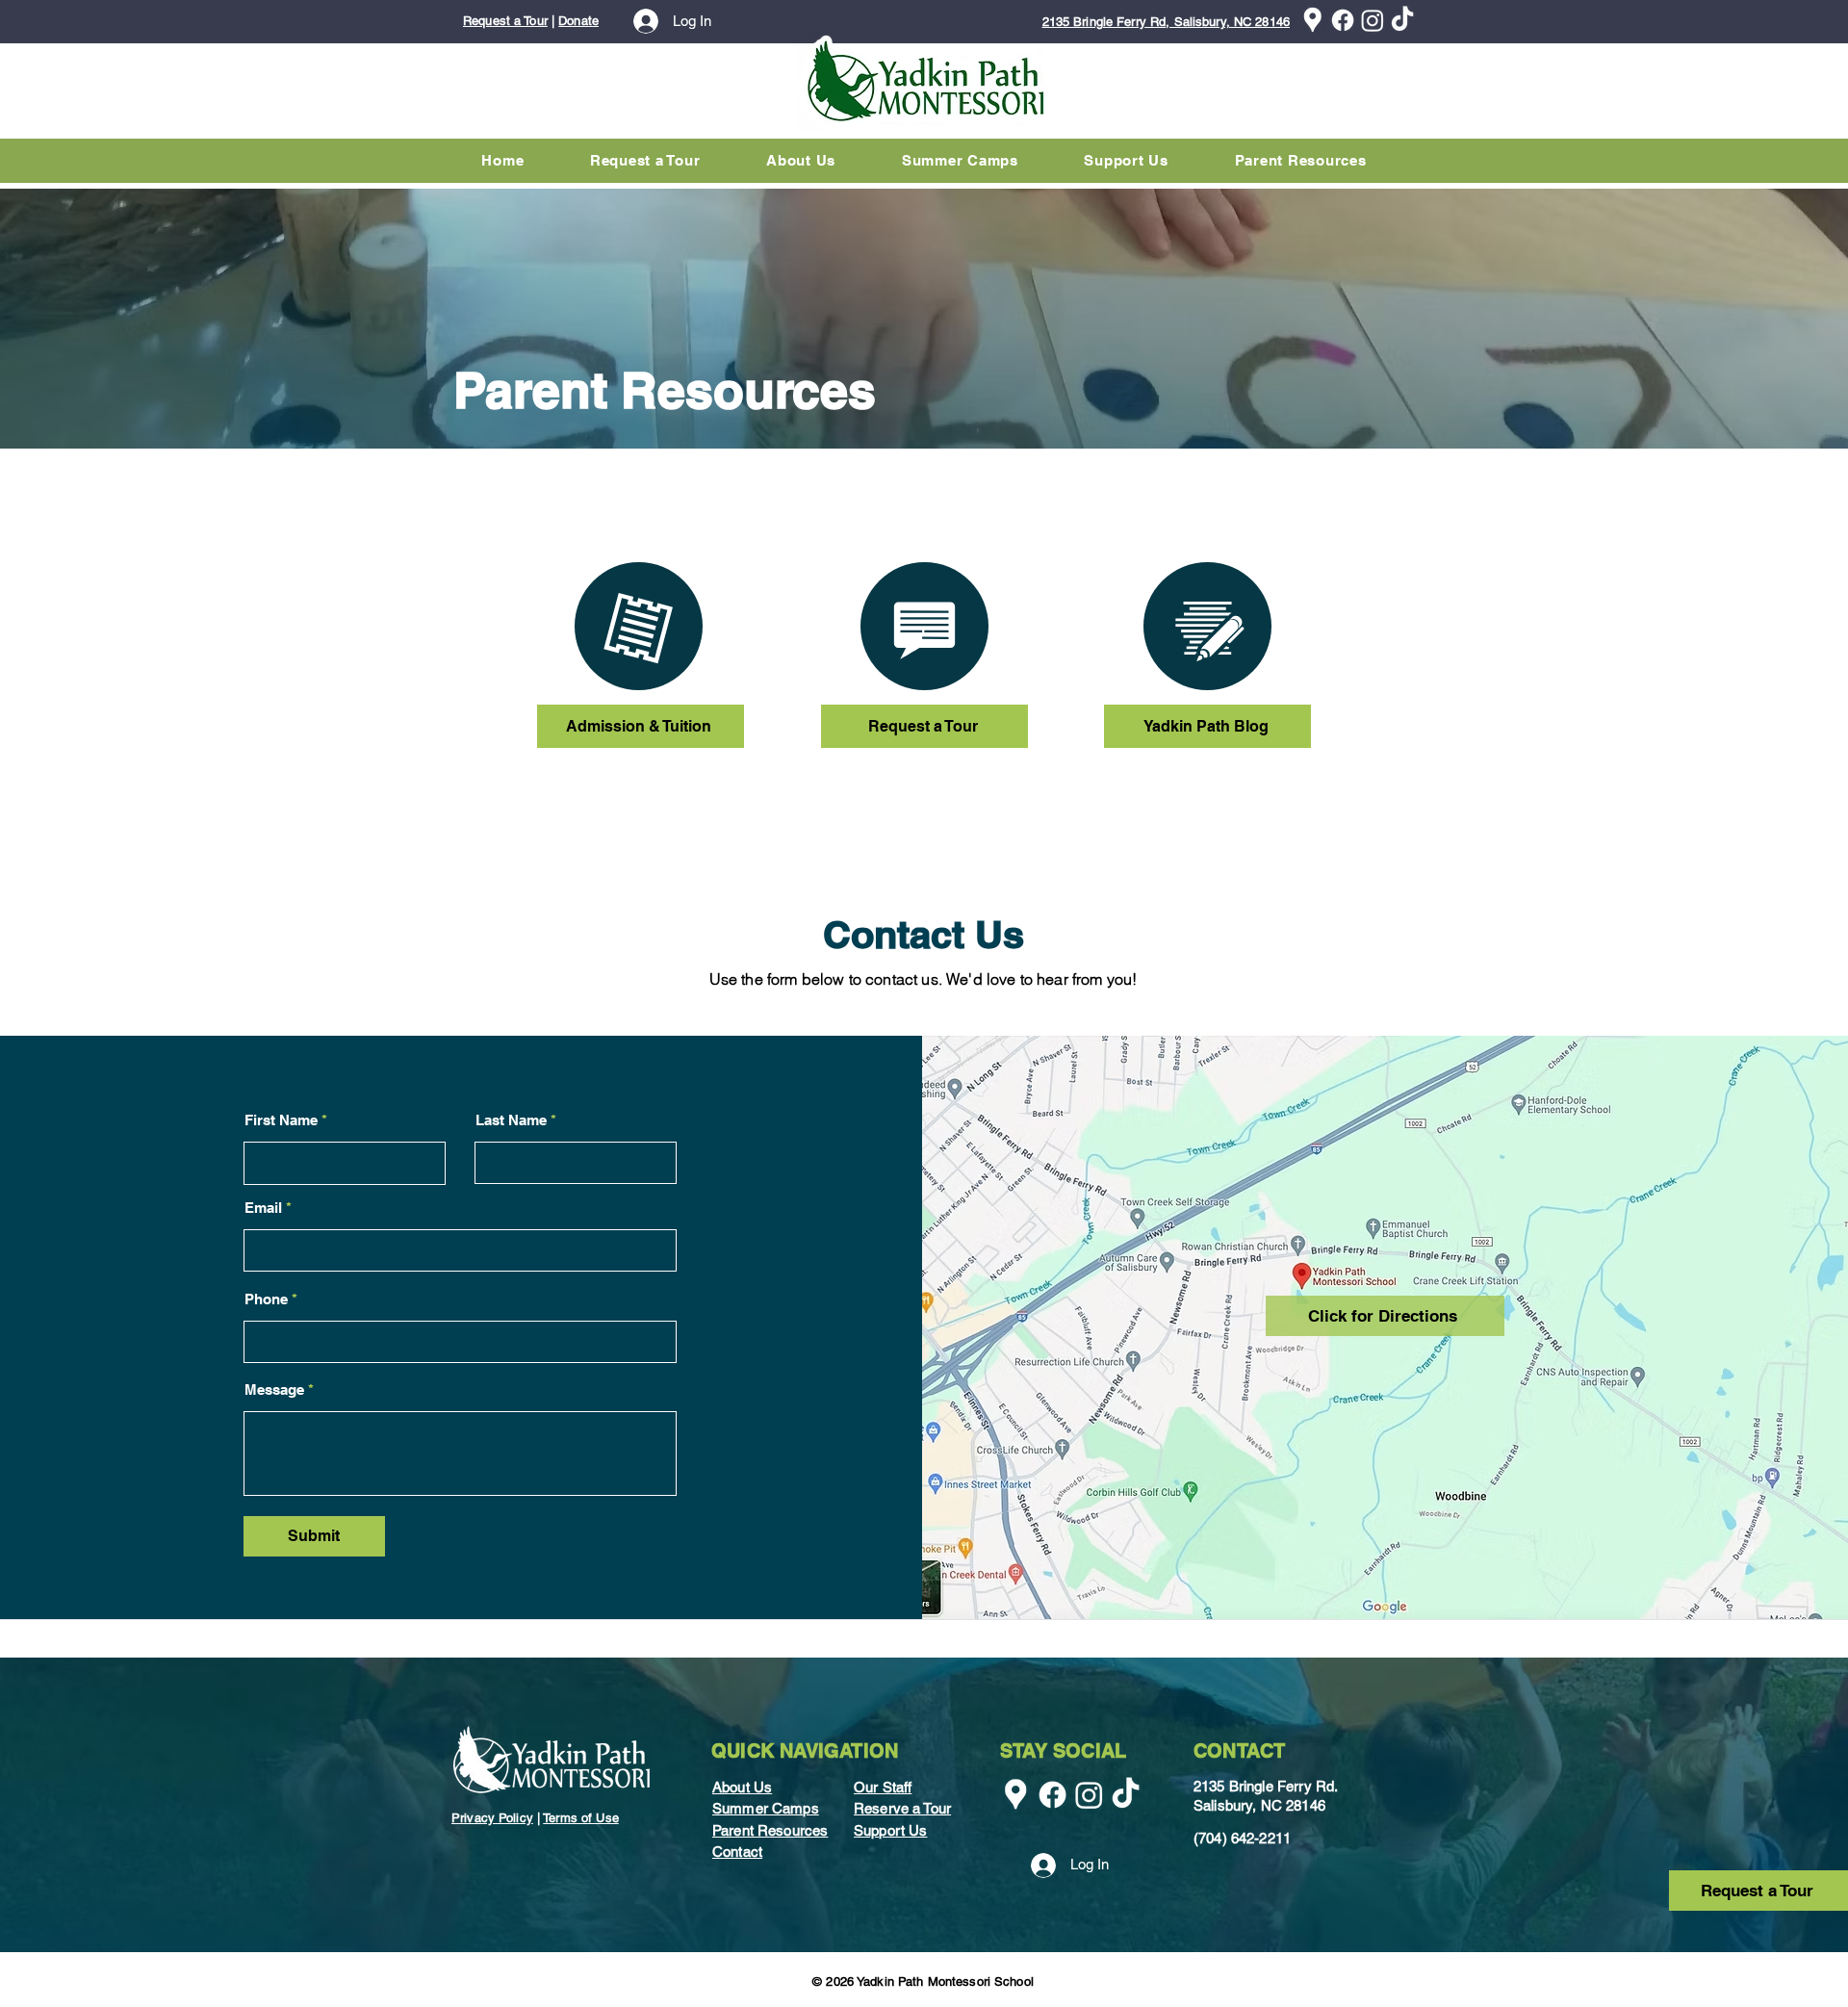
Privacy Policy (492, 1818)
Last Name (511, 1120)
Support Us (891, 1830)
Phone (266, 1299)
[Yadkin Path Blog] (1207, 626)
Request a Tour (505, 21)
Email (263, 1208)
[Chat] (639, 626)
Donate (578, 21)
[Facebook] (1343, 20)
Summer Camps (766, 1808)
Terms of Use (581, 1818)
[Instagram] (1373, 20)
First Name (281, 1120)
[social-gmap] (1313, 20)
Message (274, 1389)
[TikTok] (1402, 20)
